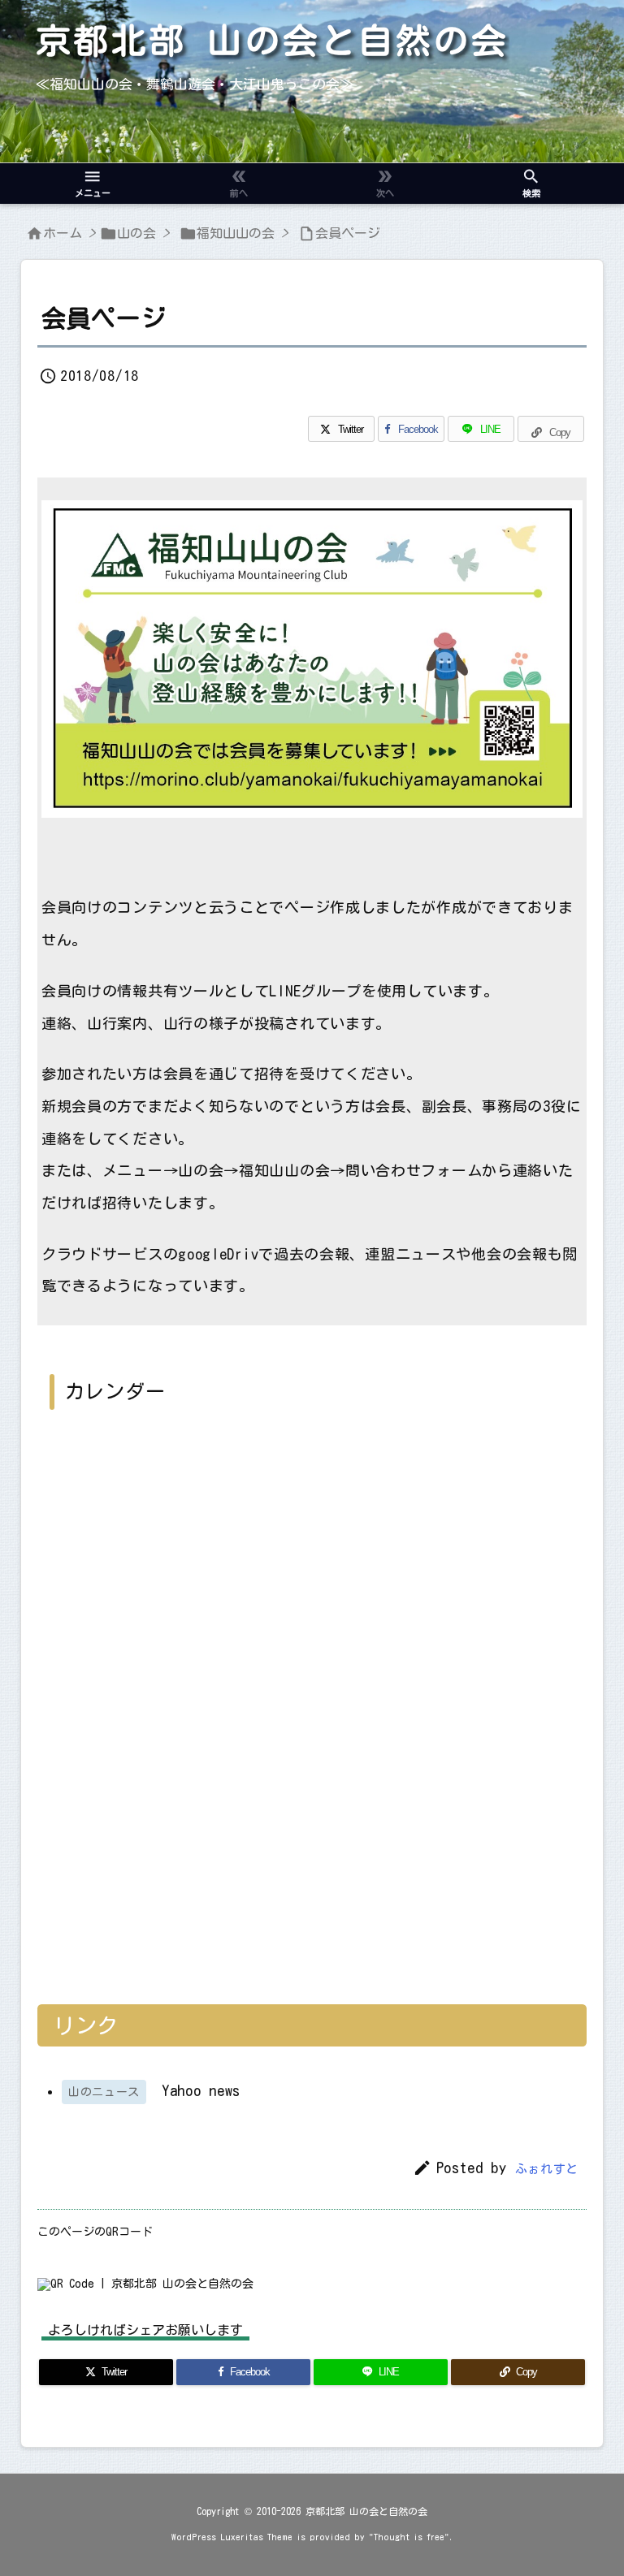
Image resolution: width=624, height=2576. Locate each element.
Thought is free (409, 2537)
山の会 (136, 233)
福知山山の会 (236, 233)
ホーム (63, 233)
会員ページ (348, 233)
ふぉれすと (547, 2169)
